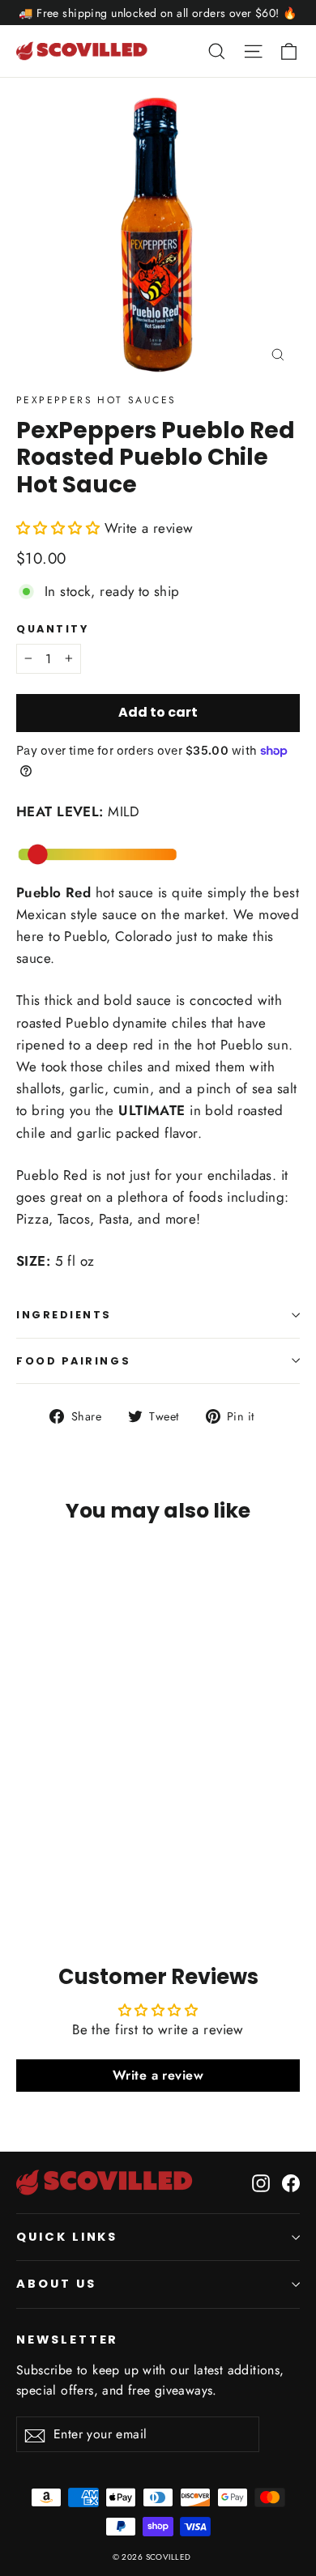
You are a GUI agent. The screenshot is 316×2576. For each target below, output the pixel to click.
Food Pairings (73, 1361)
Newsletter (67, 2340)
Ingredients (64, 1315)
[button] (60, 528)
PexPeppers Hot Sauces (96, 400)
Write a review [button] (158, 2075)
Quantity (52, 629)
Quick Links (67, 2237)
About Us (56, 2284)
